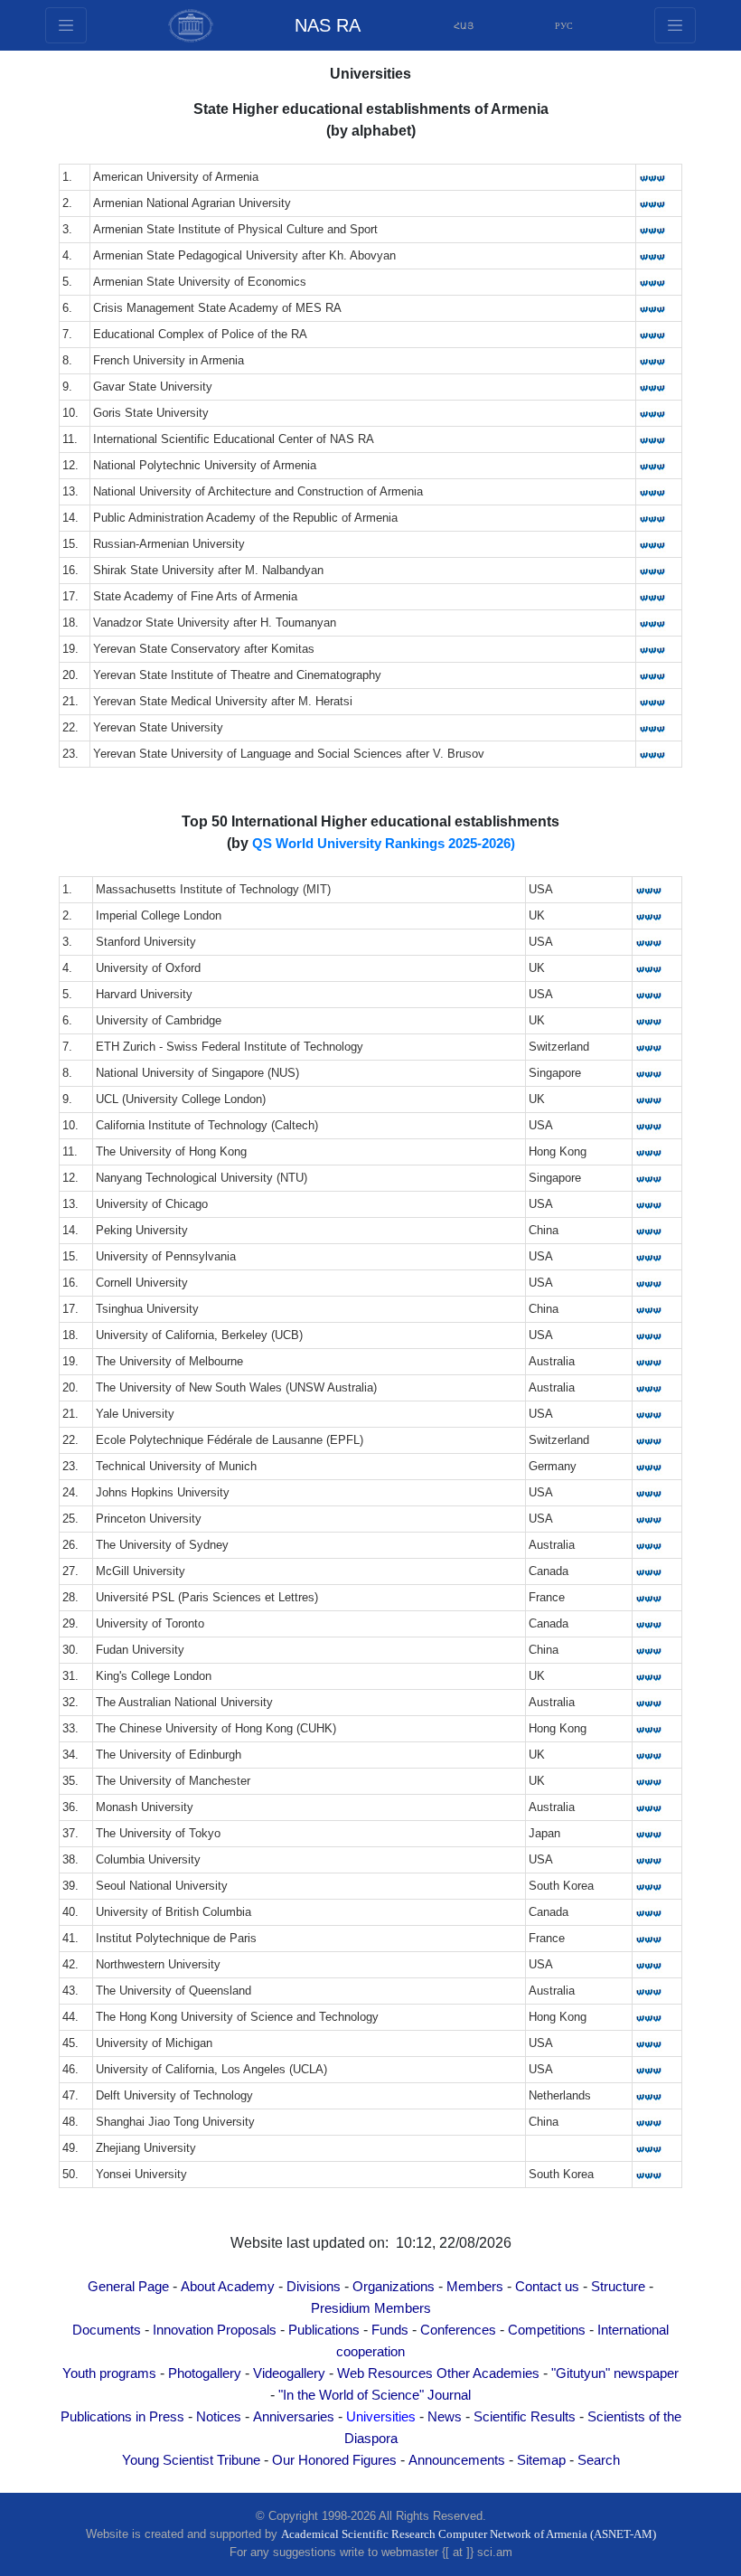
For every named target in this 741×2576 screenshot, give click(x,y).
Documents (107, 2330)
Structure (618, 2287)
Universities (381, 2417)
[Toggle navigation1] (675, 25)
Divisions (314, 2287)
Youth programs (109, 2373)
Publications (324, 2330)
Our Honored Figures (334, 2460)
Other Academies (488, 2373)
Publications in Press (122, 2417)
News (445, 2417)
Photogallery (205, 2373)
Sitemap (541, 2460)
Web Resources (385, 2373)
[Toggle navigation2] (66, 25)
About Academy (228, 2287)
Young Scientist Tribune (191, 2460)
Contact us (547, 2287)
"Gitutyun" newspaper (615, 2373)
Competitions (547, 2330)
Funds (390, 2330)
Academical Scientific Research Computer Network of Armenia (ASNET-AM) (469, 2534)
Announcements (457, 2460)
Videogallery (289, 2373)
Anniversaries (294, 2417)
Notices (219, 2417)
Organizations (394, 2287)
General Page (128, 2287)
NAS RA (328, 25)
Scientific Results (525, 2417)
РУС (564, 26)
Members (475, 2287)
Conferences (458, 2330)
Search (599, 2460)
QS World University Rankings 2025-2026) (384, 844)
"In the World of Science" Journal (375, 2395)
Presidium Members (371, 2308)
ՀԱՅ (464, 26)
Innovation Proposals (215, 2330)
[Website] (652, 177)
